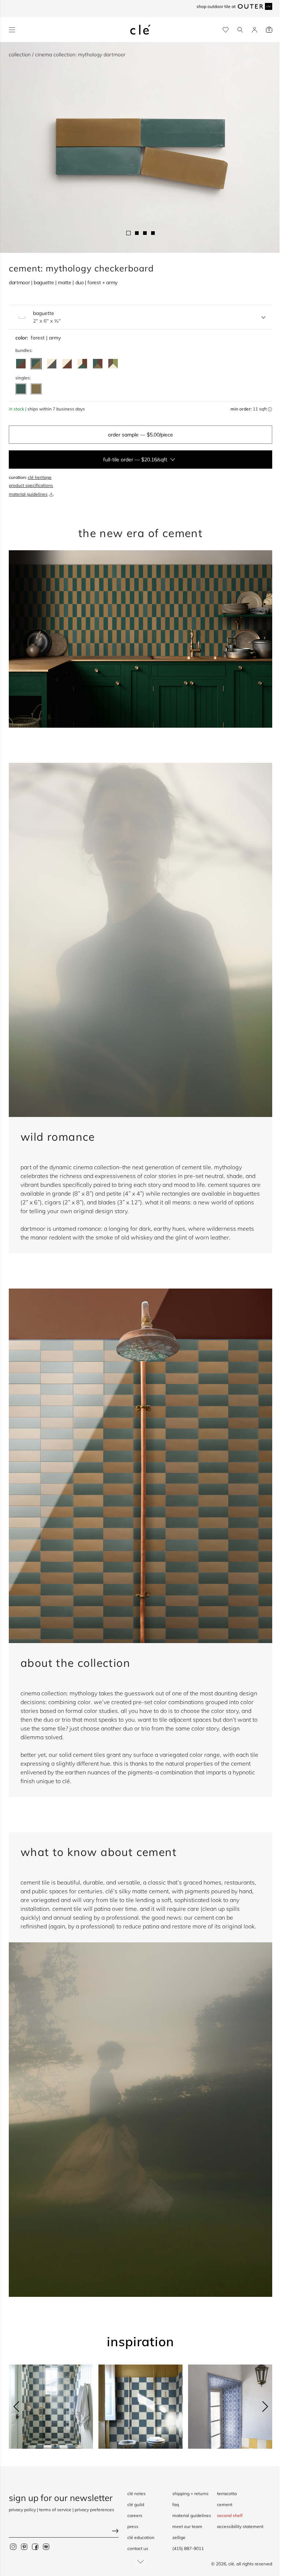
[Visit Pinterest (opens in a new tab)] (24, 2547)
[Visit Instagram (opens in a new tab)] (13, 2547)
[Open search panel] (240, 30)
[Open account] (254, 30)
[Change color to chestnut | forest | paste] (82, 364)
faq (176, 2504)
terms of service (55, 2510)
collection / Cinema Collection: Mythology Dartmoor (67, 55)
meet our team (187, 2526)
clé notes (136, 2493)
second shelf (230, 2515)
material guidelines (28, 494)
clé (231, 2564)
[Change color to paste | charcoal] (52, 364)
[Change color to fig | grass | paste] (113, 364)
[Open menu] (12, 30)
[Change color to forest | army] (36, 364)
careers (135, 2515)
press (133, 2526)
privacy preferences (94, 2510)
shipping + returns (190, 2493)
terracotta (227, 2493)
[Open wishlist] (226, 30)
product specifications (31, 485)
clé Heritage (40, 477)
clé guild (136, 2504)
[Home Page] (140, 30)
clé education (141, 2537)
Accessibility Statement (240, 2526)
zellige (179, 2537)
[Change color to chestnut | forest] (21, 364)
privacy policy (22, 2510)
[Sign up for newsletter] (64, 2532)
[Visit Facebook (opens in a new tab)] (35, 2547)
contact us (138, 2548)
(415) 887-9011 (188, 2548)
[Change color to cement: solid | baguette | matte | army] (36, 389)
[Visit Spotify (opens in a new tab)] (46, 2547)
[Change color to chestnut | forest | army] (98, 364)
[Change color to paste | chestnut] (67, 364)
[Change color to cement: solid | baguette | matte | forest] (21, 389)
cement (225, 2504)
